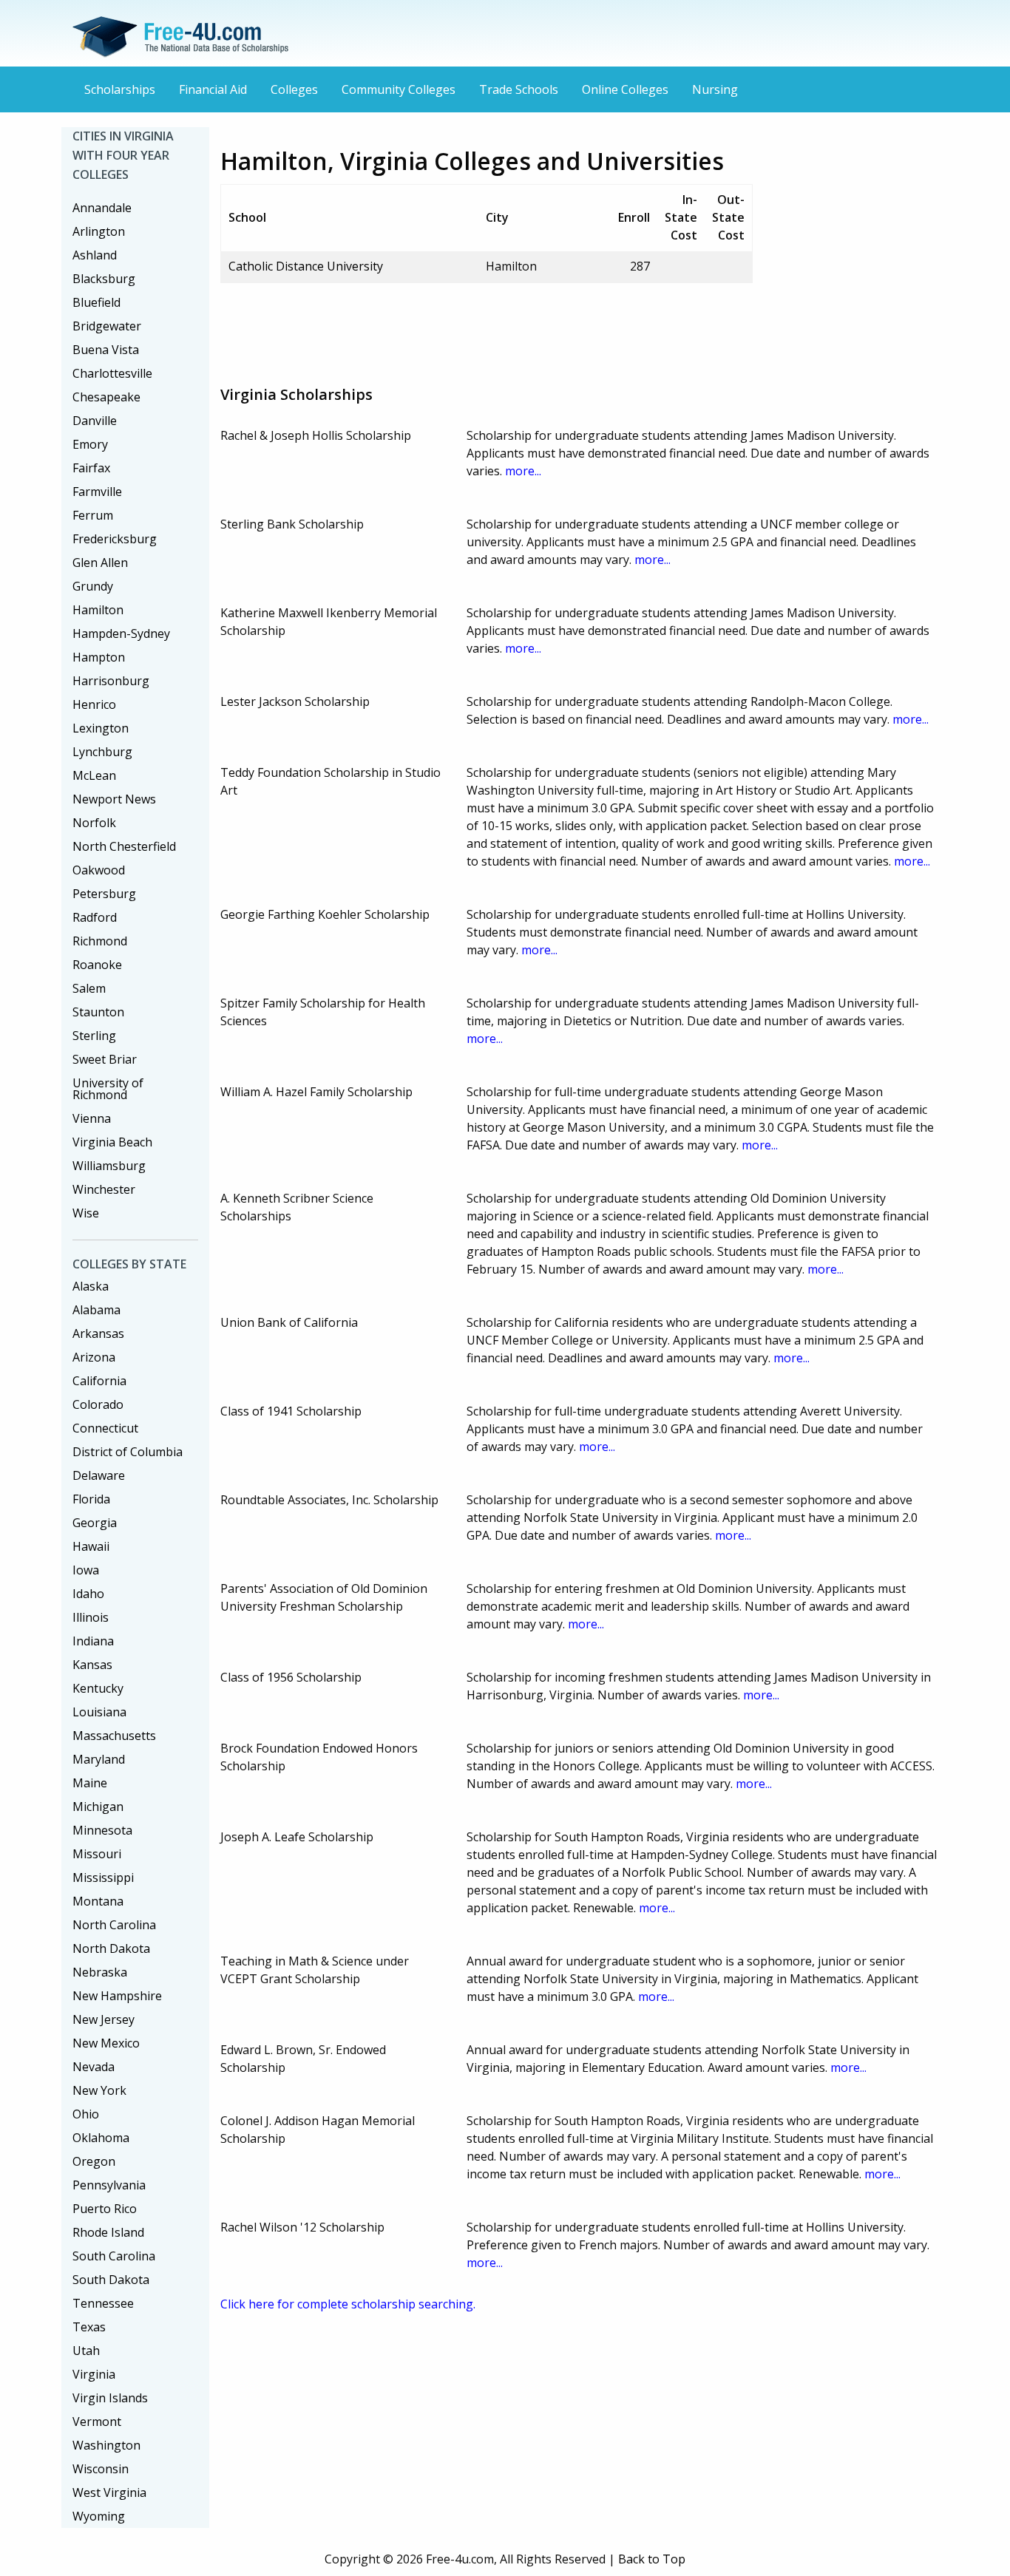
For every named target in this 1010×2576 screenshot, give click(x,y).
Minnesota (102, 1830)
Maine (90, 1783)
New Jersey (104, 2019)
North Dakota (111, 1948)
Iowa (86, 1570)
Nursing (715, 89)
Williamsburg (109, 1166)
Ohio (86, 2114)
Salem (89, 988)
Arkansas (98, 1333)
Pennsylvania (109, 2185)
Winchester (104, 1189)
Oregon (94, 2161)
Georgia (95, 1523)
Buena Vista (106, 350)
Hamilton (98, 610)
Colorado (98, 1404)
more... (523, 471)
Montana (98, 1901)
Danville (95, 421)
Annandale (102, 208)
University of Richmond (108, 1089)
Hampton (99, 657)
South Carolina (114, 2256)
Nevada (94, 2067)
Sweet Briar (105, 1059)
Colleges (294, 89)
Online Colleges (625, 89)
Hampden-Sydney (121, 633)
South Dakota (111, 2280)
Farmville (97, 492)
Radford (95, 917)
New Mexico (106, 2043)
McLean (94, 775)
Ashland (95, 255)
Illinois (91, 1617)
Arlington (99, 231)
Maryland (99, 1759)
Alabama (96, 1310)
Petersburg (104, 894)
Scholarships (120, 89)
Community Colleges (399, 89)
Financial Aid (213, 89)
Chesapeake (106, 397)
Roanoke (97, 965)
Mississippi (103, 1877)
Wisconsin (101, 2469)
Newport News (114, 799)
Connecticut (105, 1428)
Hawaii (91, 1546)
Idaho (88, 1594)
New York (99, 2090)
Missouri (97, 1854)
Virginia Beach (112, 1142)
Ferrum (93, 515)
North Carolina (114, 1925)
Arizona (94, 1357)
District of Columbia (128, 1452)
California (99, 1381)
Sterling (94, 1036)
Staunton (98, 1012)
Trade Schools (519, 89)
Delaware (99, 1475)
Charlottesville (112, 373)
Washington (106, 2445)
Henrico (94, 704)
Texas (89, 2327)
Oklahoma (101, 2138)
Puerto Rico (105, 2209)
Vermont (97, 2422)
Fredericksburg (115, 539)
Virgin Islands (110, 2398)
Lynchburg (102, 752)
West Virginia (109, 2492)
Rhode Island (108, 2232)
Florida (91, 1499)
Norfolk (94, 823)
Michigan (98, 1807)
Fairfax (91, 468)
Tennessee (103, 2303)
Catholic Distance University (306, 266)
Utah (86, 2351)
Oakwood (99, 870)
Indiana (93, 1641)
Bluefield (96, 302)
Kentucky (98, 1688)
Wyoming (99, 2516)
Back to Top (652, 2559)
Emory (90, 444)
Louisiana (99, 1712)
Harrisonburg (111, 681)
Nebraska (100, 1972)
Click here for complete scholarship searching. (348, 2304)
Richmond (100, 941)
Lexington (101, 728)
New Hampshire (117, 1996)
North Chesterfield (124, 846)
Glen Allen (100, 563)
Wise (86, 1213)
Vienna (92, 1118)
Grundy (93, 586)
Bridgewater (107, 326)
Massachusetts (114, 1736)
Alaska (91, 1286)
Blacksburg (104, 279)
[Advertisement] (489, 328)
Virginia (94, 2374)
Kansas (92, 1665)
